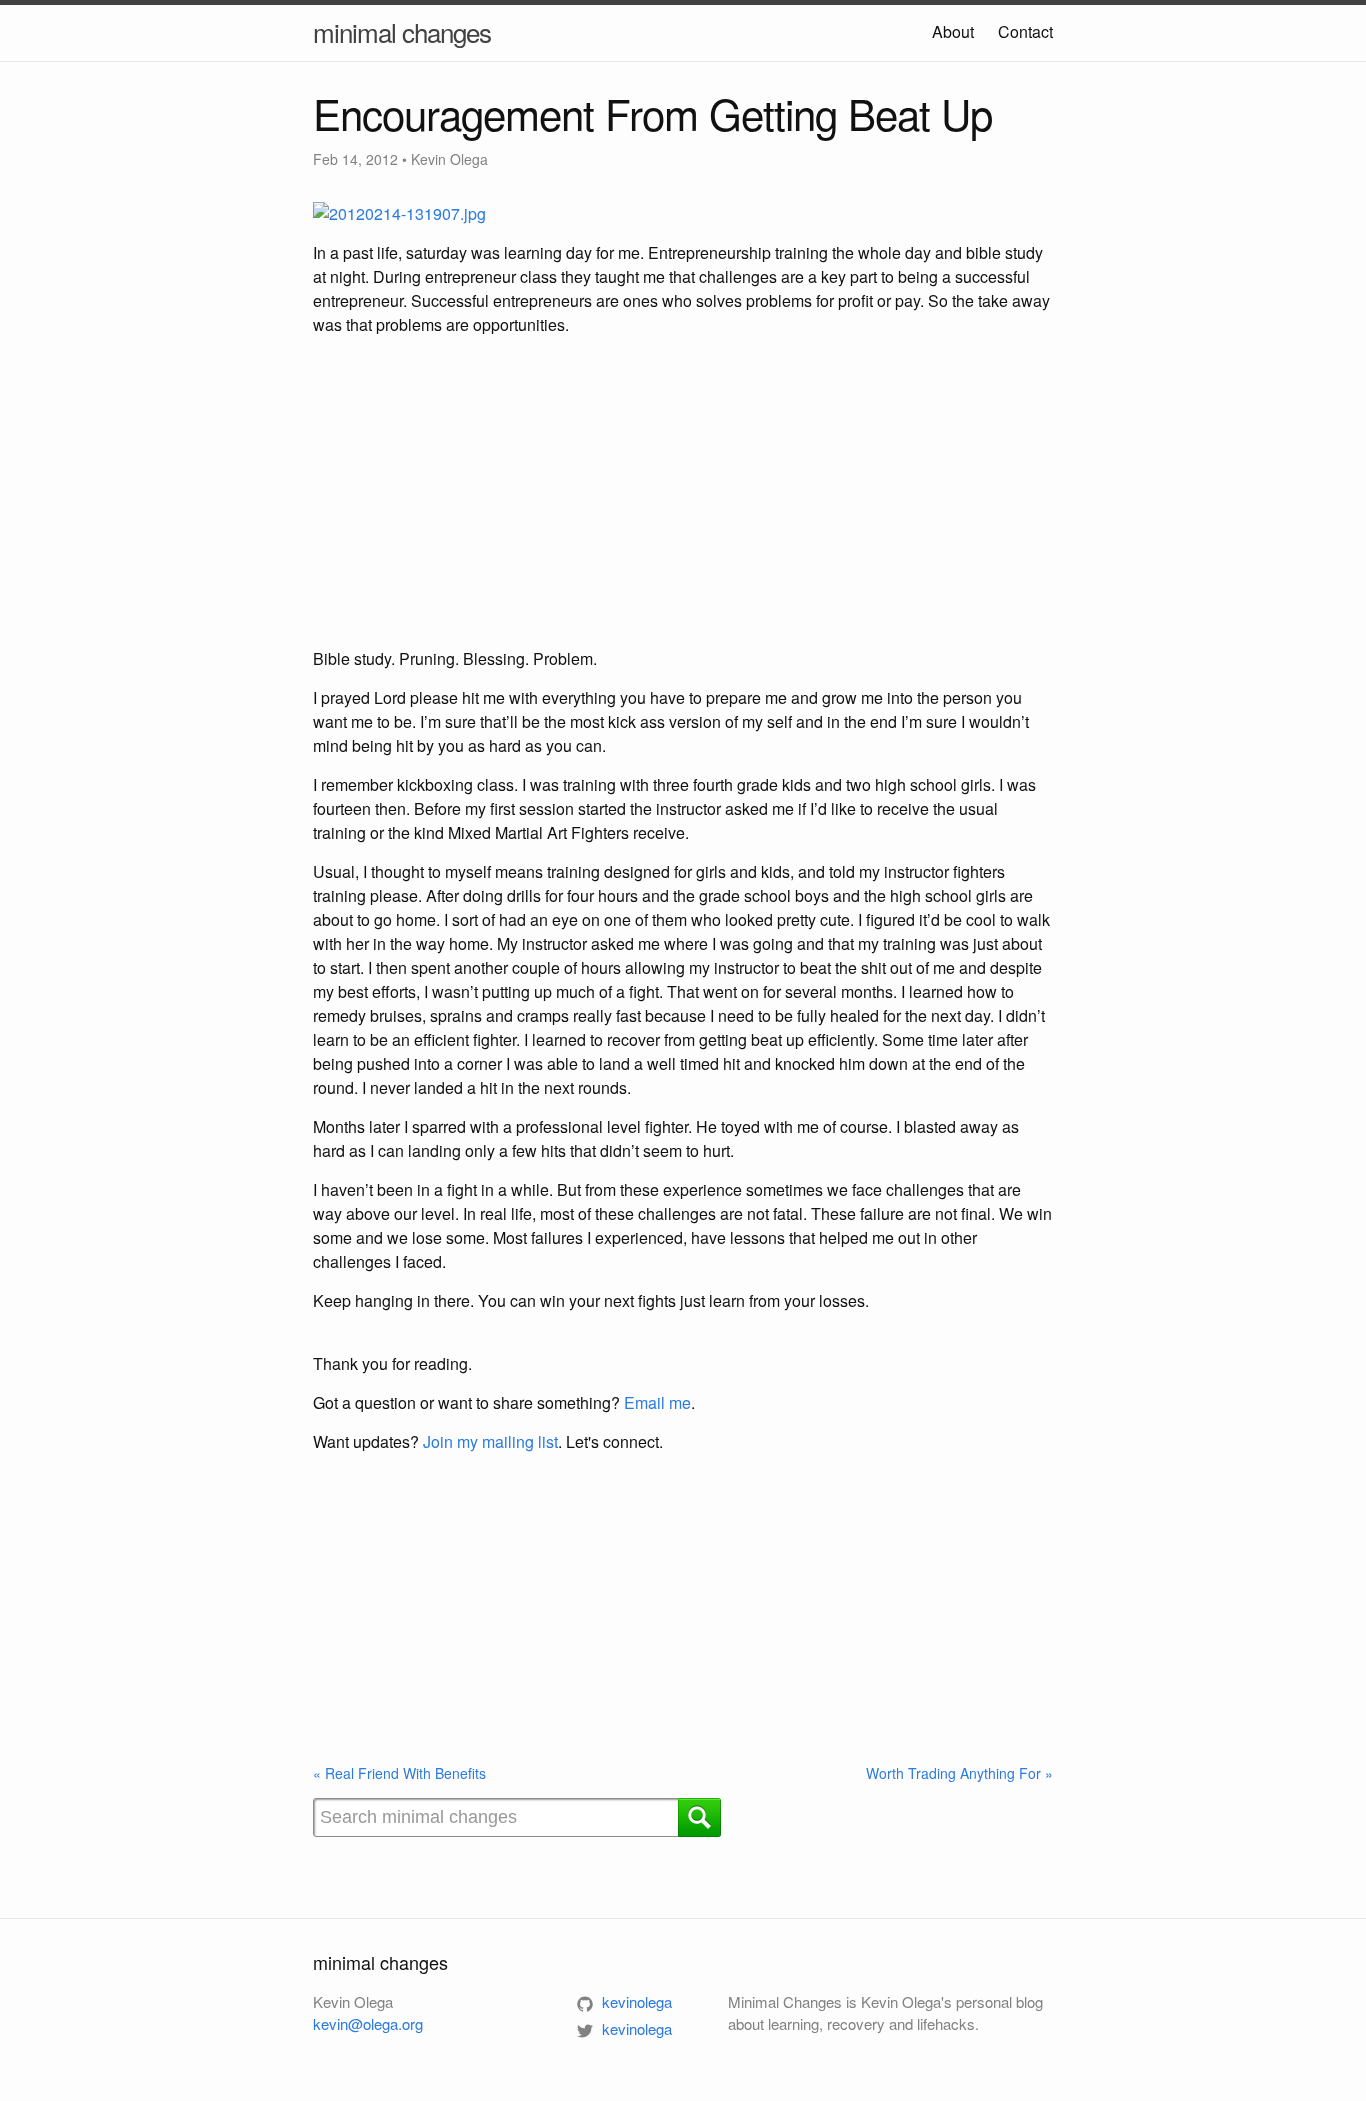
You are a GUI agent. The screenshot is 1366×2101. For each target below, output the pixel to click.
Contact (1025, 31)
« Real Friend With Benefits (399, 1773)
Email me (657, 1402)
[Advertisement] (683, 492)
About (953, 31)
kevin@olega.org (368, 2023)
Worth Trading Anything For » (959, 1773)
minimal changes (402, 31)
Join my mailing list (490, 1441)
